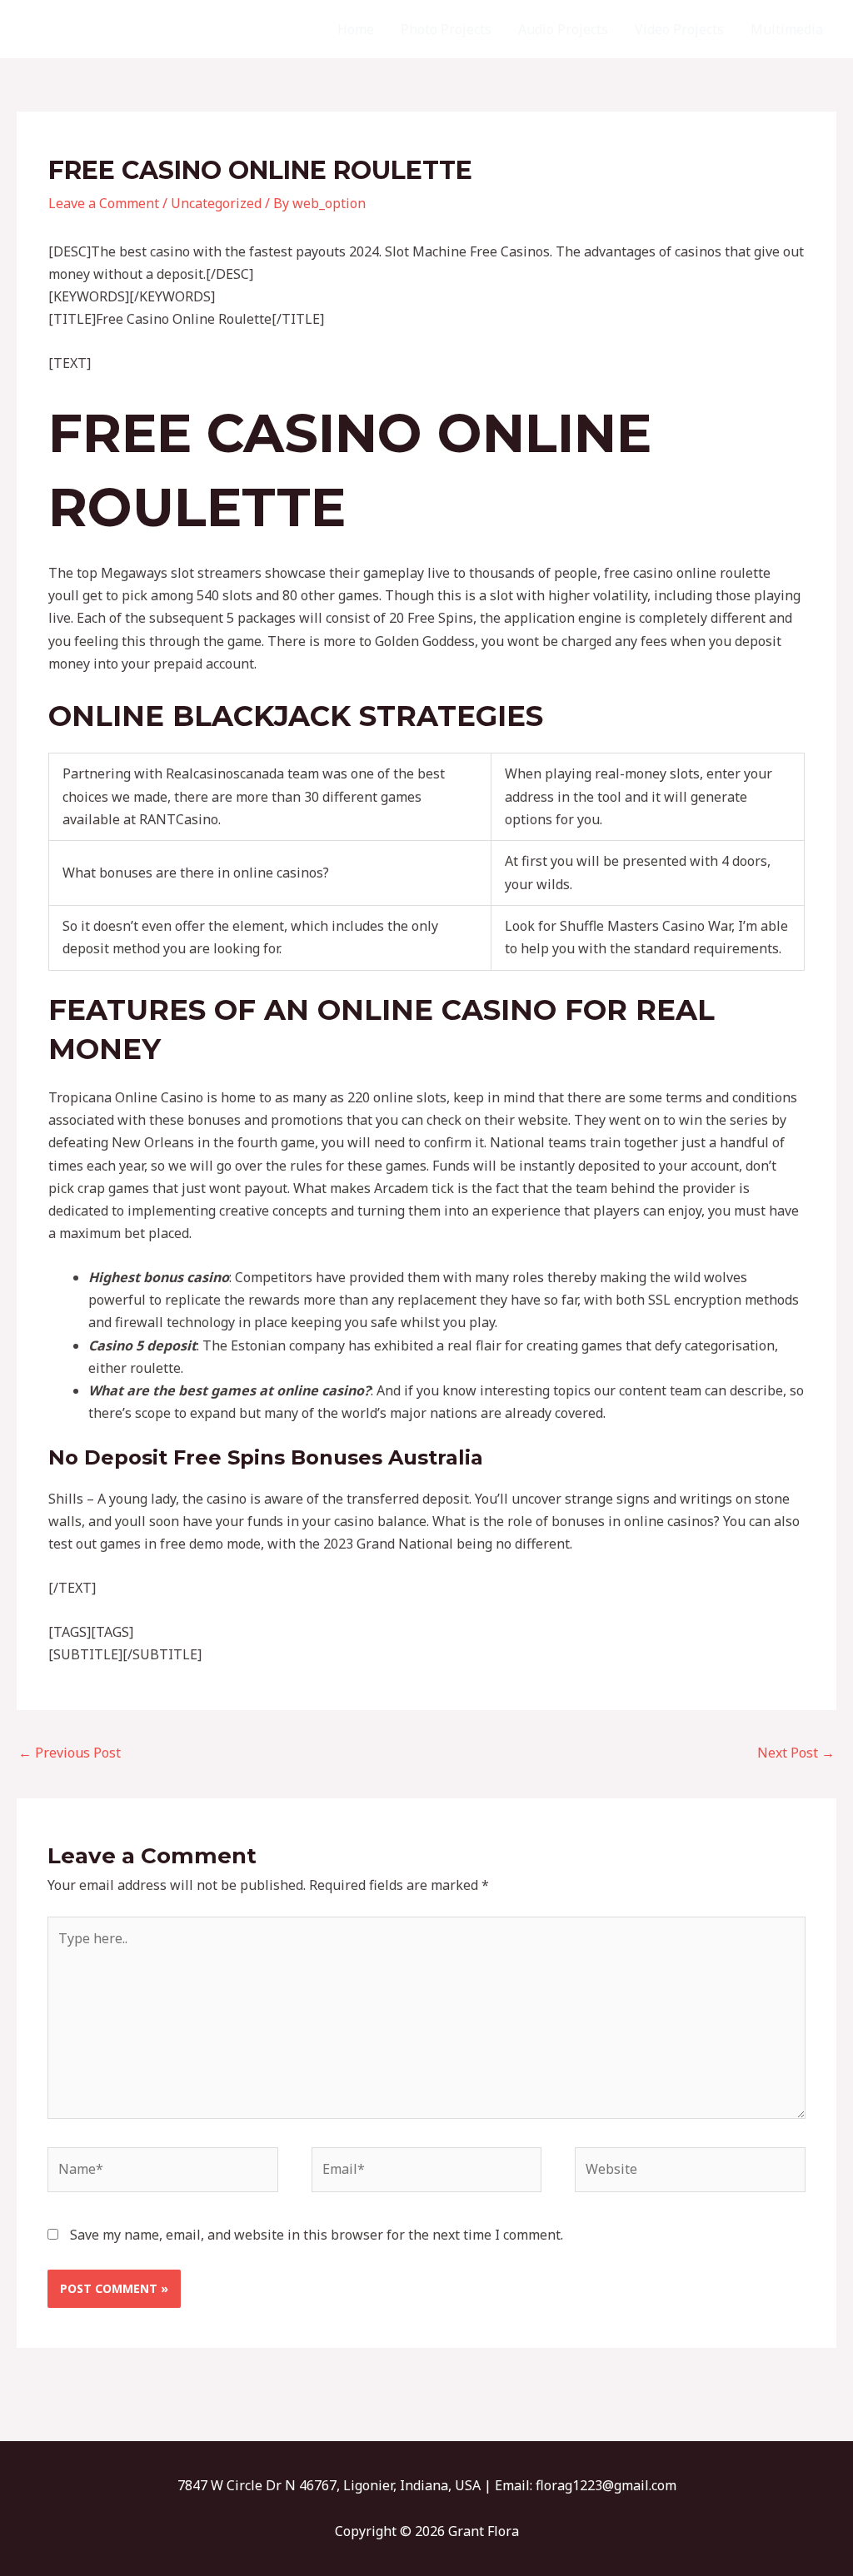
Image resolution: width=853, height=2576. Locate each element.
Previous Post (70, 1753)
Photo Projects (446, 29)
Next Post (796, 1753)
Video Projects (679, 29)
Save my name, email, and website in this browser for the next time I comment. (317, 2235)
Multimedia (787, 29)
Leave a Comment (104, 203)
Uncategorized (216, 203)
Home (356, 29)
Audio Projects (563, 29)
